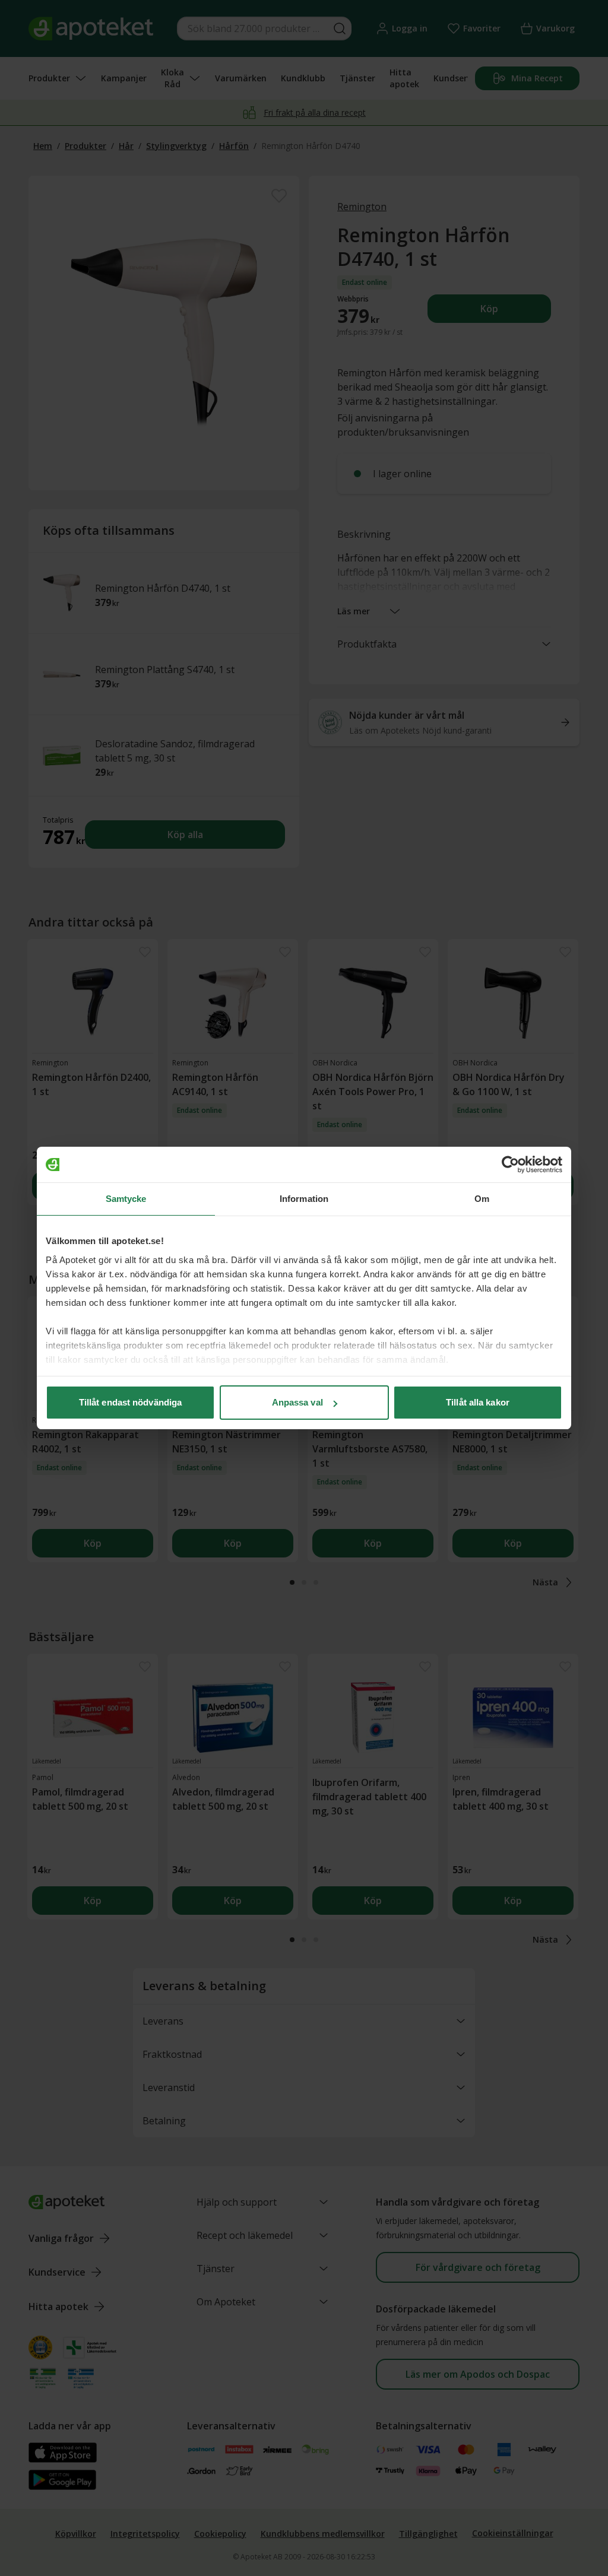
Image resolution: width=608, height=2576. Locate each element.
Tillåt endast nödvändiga (130, 1402)
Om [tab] (482, 1199)
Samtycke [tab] (126, 1199)
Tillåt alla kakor (478, 1402)
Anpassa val (297, 1402)
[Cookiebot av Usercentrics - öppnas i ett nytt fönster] (510, 1165)
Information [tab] (304, 1199)
